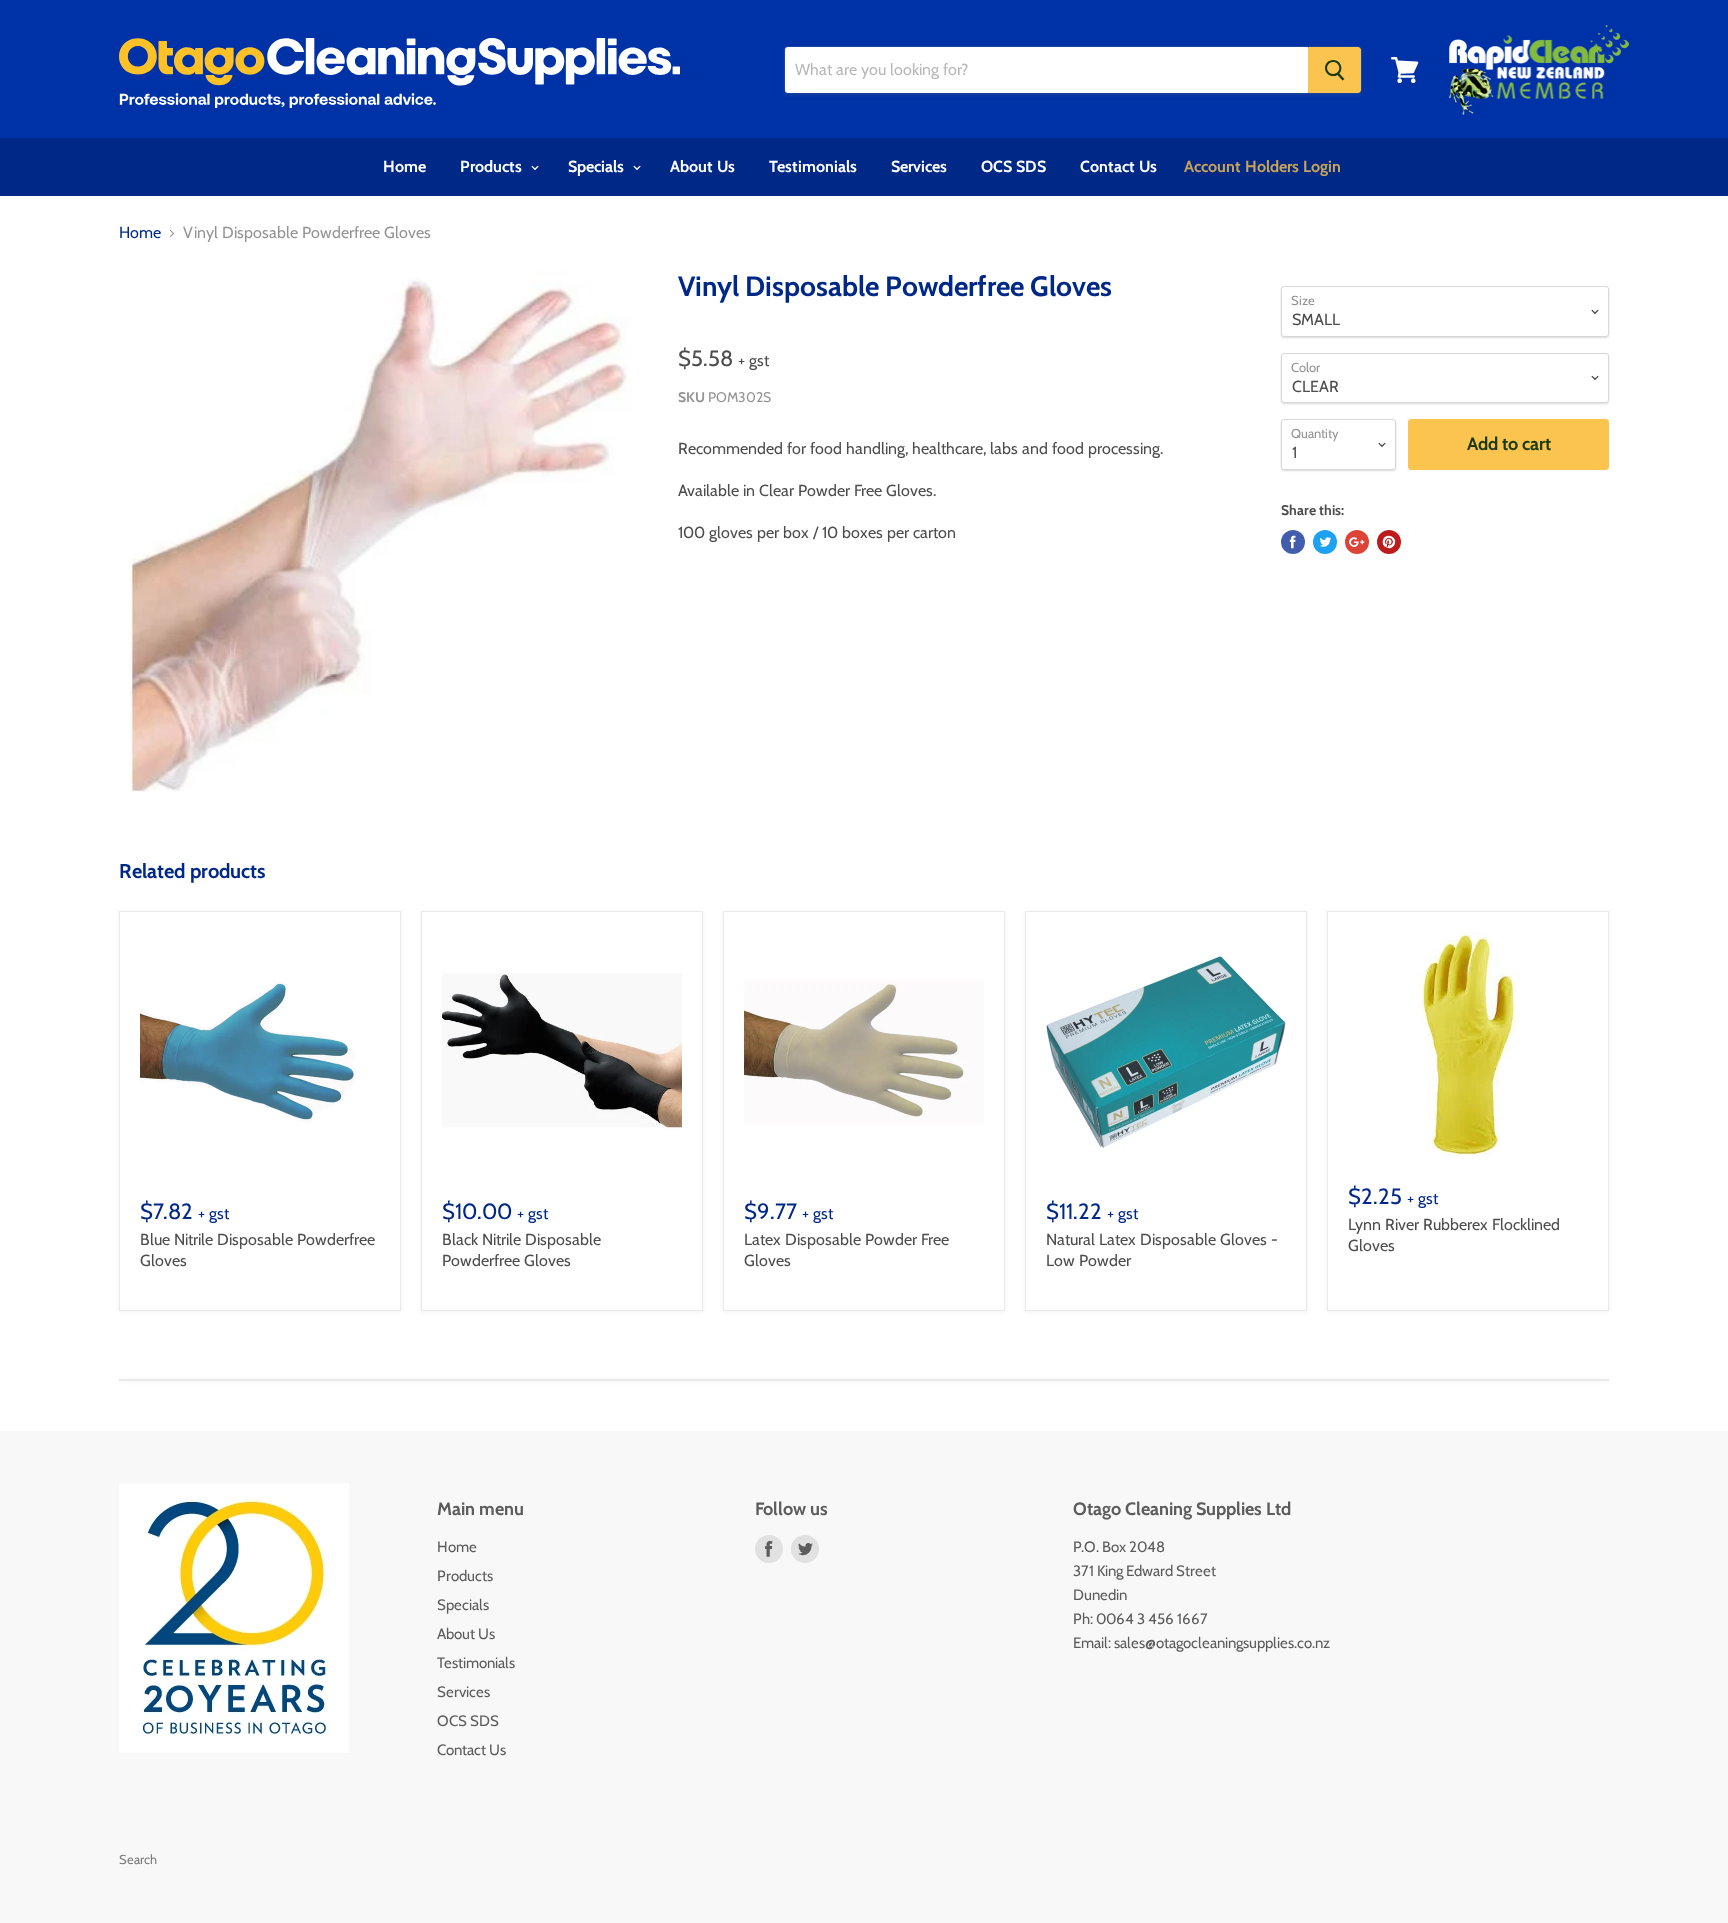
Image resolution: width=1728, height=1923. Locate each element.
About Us (702, 166)
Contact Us (1118, 166)
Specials (598, 166)
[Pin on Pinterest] (1389, 542)
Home (404, 166)
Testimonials (813, 166)
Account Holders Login (1262, 166)
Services (919, 166)
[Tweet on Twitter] (1325, 542)
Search (138, 1859)
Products (493, 166)
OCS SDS (1013, 166)
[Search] (1334, 70)
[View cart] (1405, 70)
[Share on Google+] (1357, 542)
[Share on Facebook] (1293, 542)
